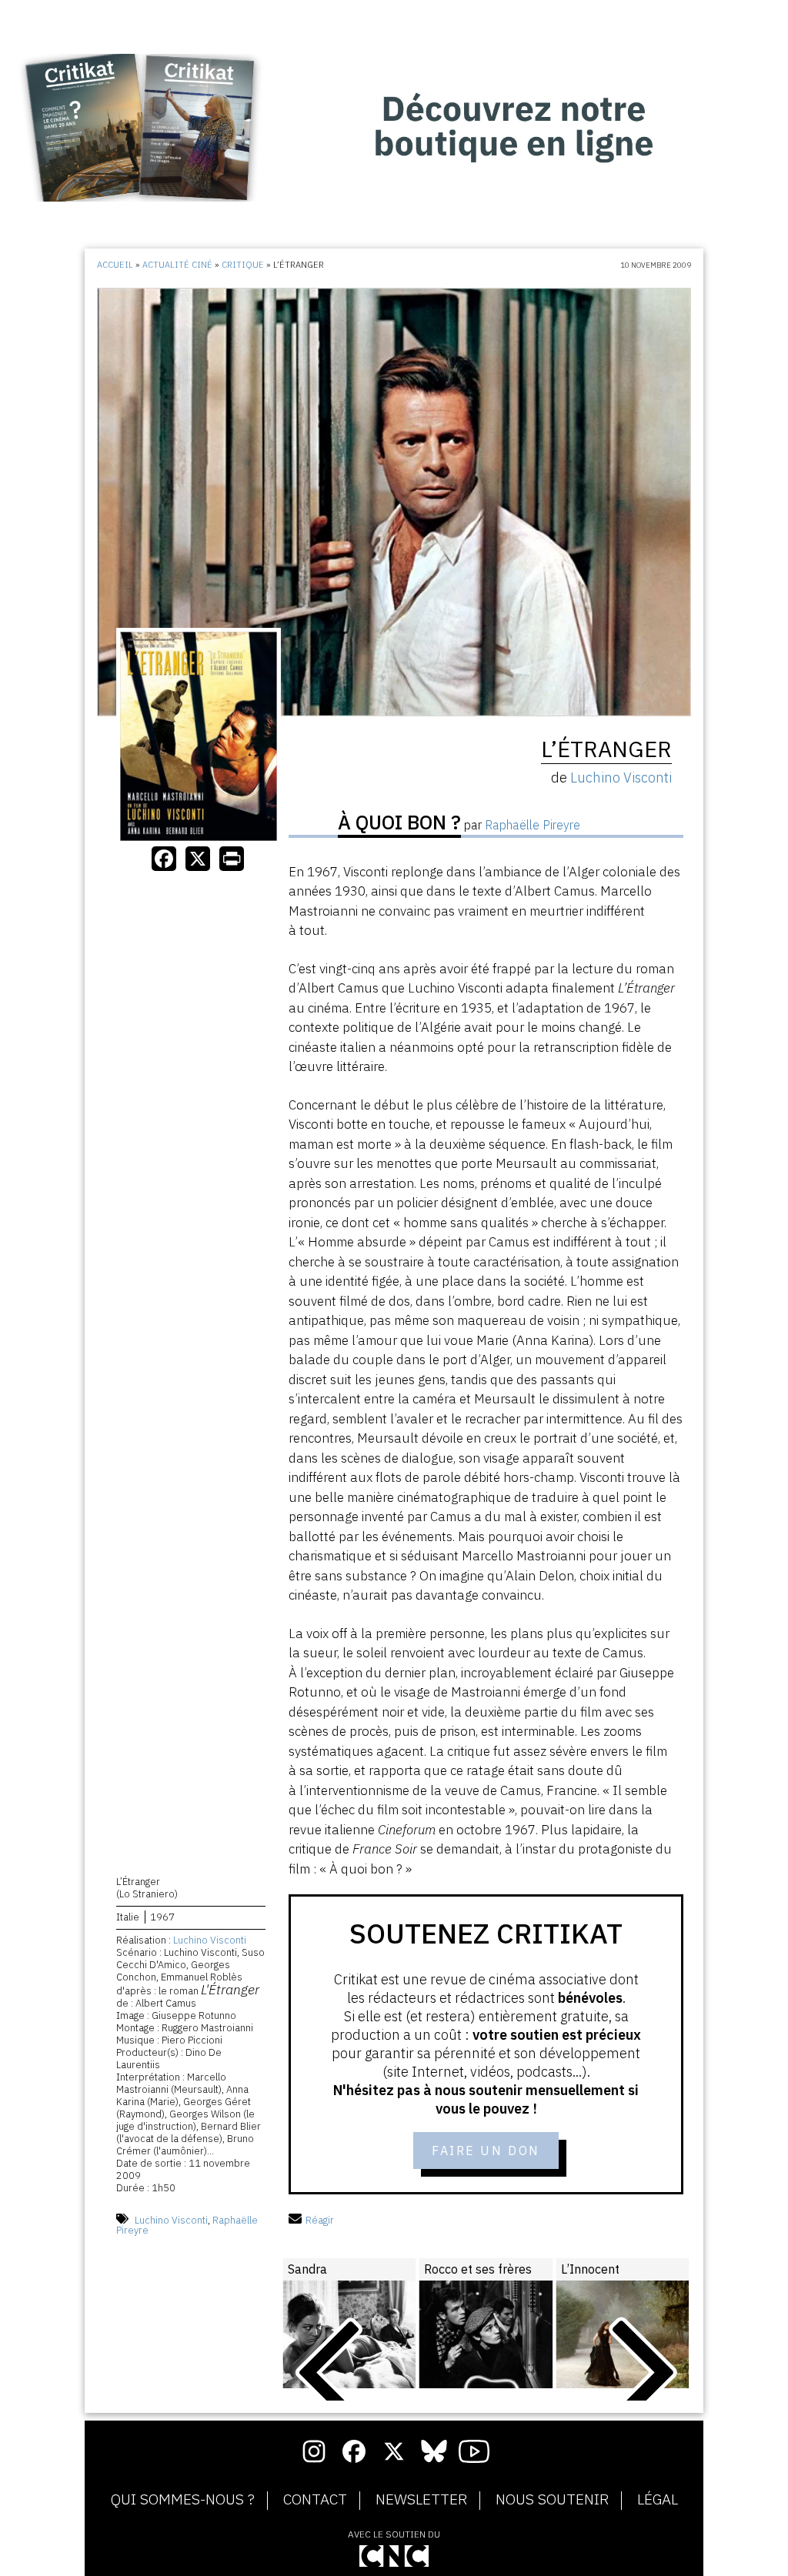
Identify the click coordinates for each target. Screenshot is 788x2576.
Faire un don (486, 2151)
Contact (315, 2500)
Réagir (320, 2220)
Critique (243, 265)
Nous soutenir (552, 2500)
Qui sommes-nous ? (183, 2500)
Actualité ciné (177, 265)
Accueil (115, 265)
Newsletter (421, 2500)
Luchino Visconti (210, 1940)
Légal (658, 2500)
